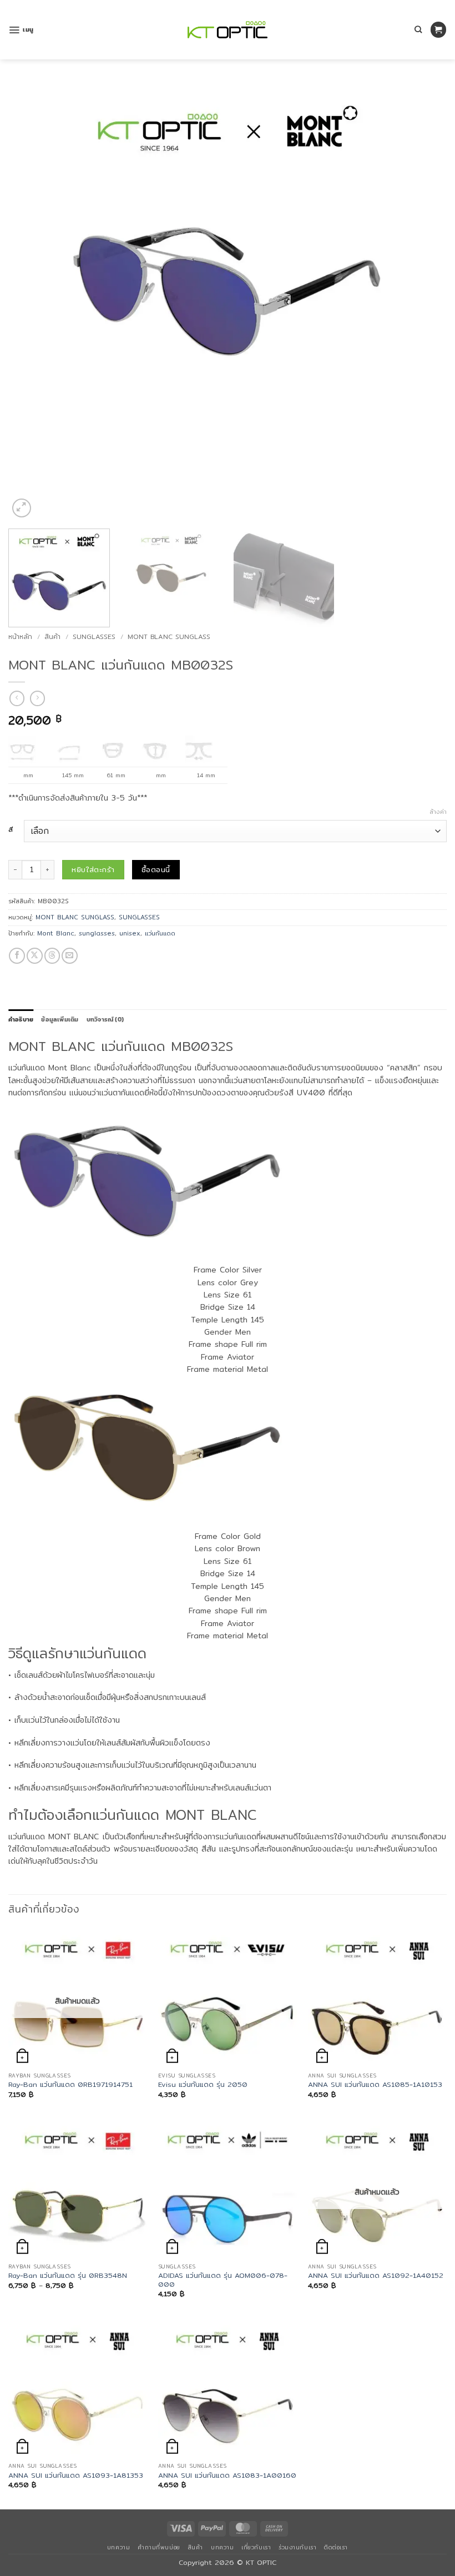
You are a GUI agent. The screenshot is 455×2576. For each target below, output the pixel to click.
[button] (21, 30)
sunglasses (97, 933)
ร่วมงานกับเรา (297, 2547)
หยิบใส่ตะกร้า (93, 869)
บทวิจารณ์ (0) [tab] (105, 1019)
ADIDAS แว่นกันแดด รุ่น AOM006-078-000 (223, 2280)
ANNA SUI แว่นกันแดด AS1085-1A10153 (375, 2085)
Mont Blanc (56, 933)
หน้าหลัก (20, 637)
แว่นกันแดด (160, 933)
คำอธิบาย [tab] (21, 1019)
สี (11, 830)
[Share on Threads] (52, 956)
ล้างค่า (438, 812)
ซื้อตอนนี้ (156, 869)
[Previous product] (37, 698)
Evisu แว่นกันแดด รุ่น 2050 (203, 2085)
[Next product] (17, 698)
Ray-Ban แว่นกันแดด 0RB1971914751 (70, 2085)
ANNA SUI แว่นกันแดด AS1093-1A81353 (76, 2476)
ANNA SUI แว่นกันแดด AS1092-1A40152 (376, 2276)
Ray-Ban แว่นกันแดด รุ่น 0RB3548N (68, 2276)
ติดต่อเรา (336, 2547)
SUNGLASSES (94, 637)
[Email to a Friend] (70, 956)
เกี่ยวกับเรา (256, 2547)
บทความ (118, 2547)
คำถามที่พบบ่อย (159, 2547)
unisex (130, 933)
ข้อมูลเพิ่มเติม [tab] (60, 1019)
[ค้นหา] (418, 29)
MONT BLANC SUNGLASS (169, 637)
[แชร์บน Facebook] (17, 956)
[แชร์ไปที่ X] (35, 956)
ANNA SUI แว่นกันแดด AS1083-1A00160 (227, 2476)
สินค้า (52, 637)
